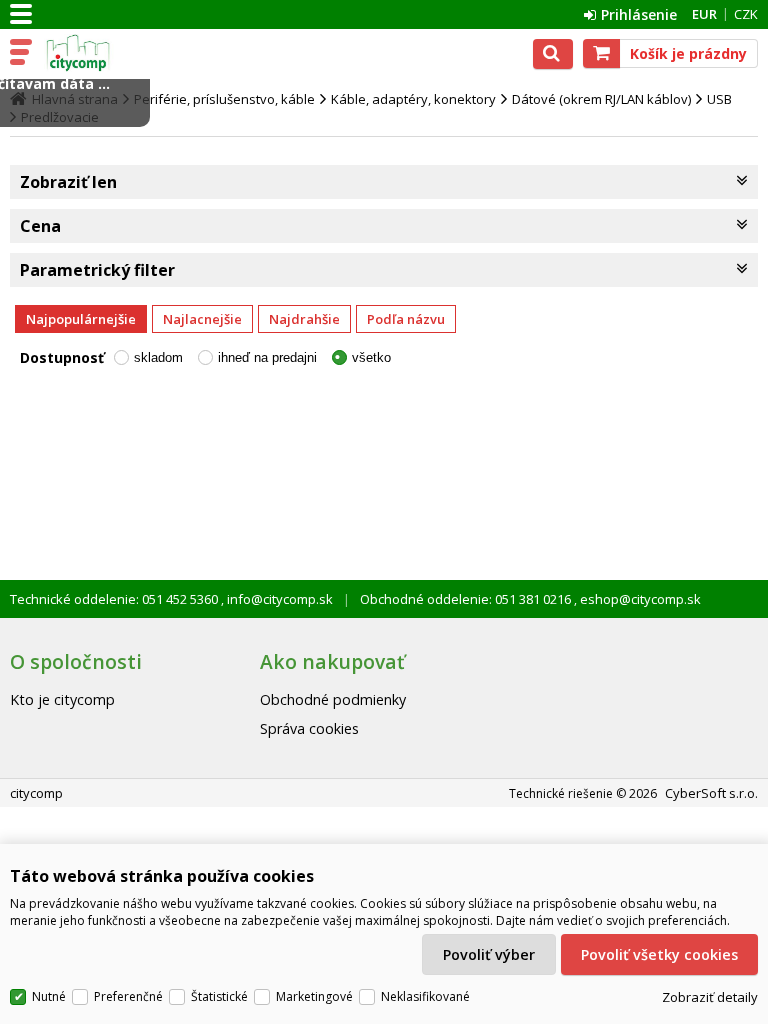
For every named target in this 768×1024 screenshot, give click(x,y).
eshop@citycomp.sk (639, 599)
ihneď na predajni (267, 357)
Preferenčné (128, 996)
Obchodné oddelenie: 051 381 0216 (467, 599)
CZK (746, 14)
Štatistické (219, 996)
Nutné (49, 996)
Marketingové (314, 996)
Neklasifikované (425, 996)
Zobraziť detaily (710, 997)
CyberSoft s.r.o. (711, 793)
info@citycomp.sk (278, 599)
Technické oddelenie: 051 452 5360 (115, 599)
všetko (371, 357)
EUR (704, 14)
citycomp (102, 53)
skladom (158, 357)
